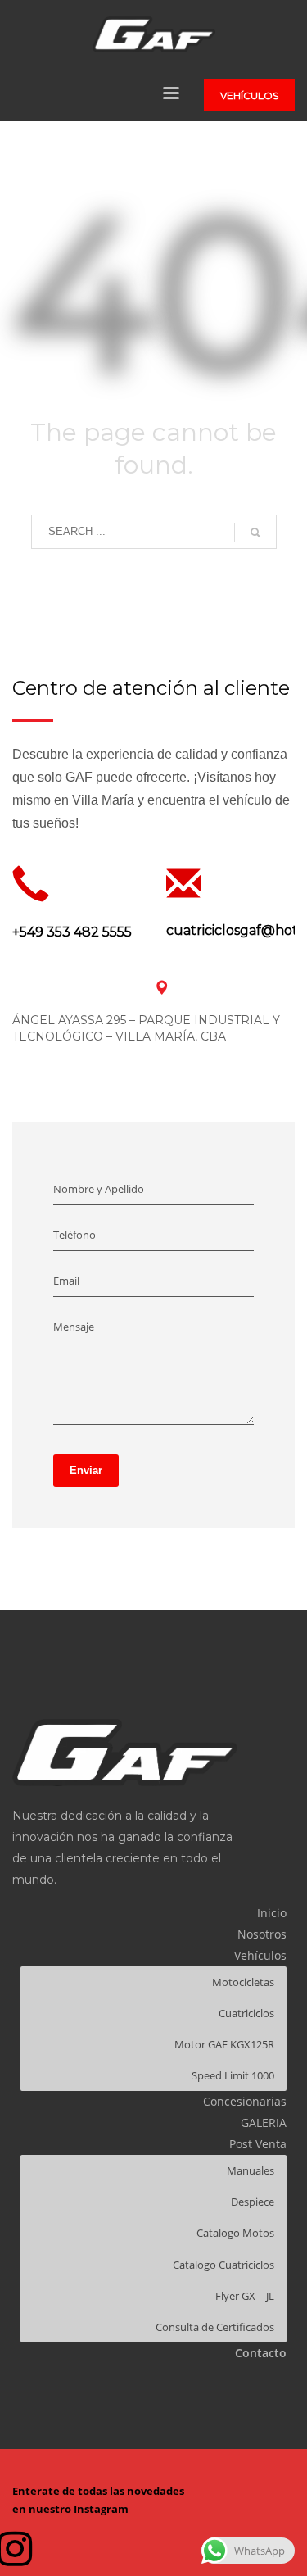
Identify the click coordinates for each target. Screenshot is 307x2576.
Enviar (86, 1470)
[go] (255, 533)
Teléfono (74, 1235)
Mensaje (74, 1327)
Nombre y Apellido (99, 1189)
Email (66, 1281)
